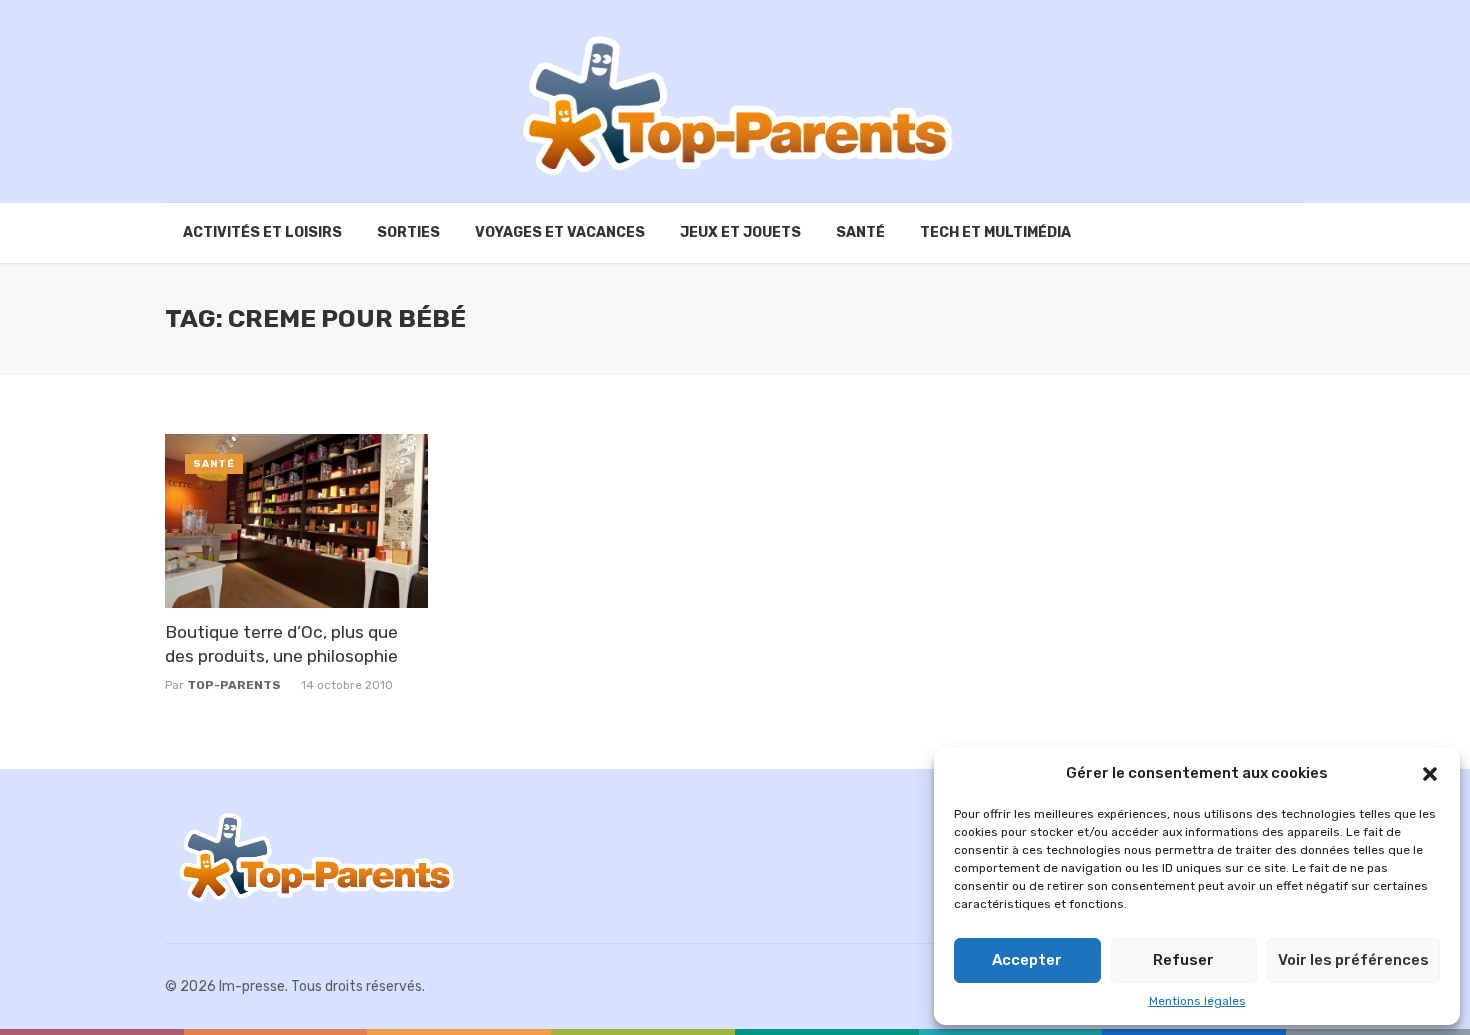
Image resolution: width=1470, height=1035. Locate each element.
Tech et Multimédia (995, 232)
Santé (860, 232)
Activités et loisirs (262, 232)
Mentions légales (1197, 1001)
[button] (1430, 774)
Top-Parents (234, 685)
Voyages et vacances (560, 232)
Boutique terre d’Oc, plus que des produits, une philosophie (281, 644)
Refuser (1183, 960)
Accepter (1027, 960)
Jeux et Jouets (740, 232)
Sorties (408, 232)
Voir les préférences (1353, 960)
